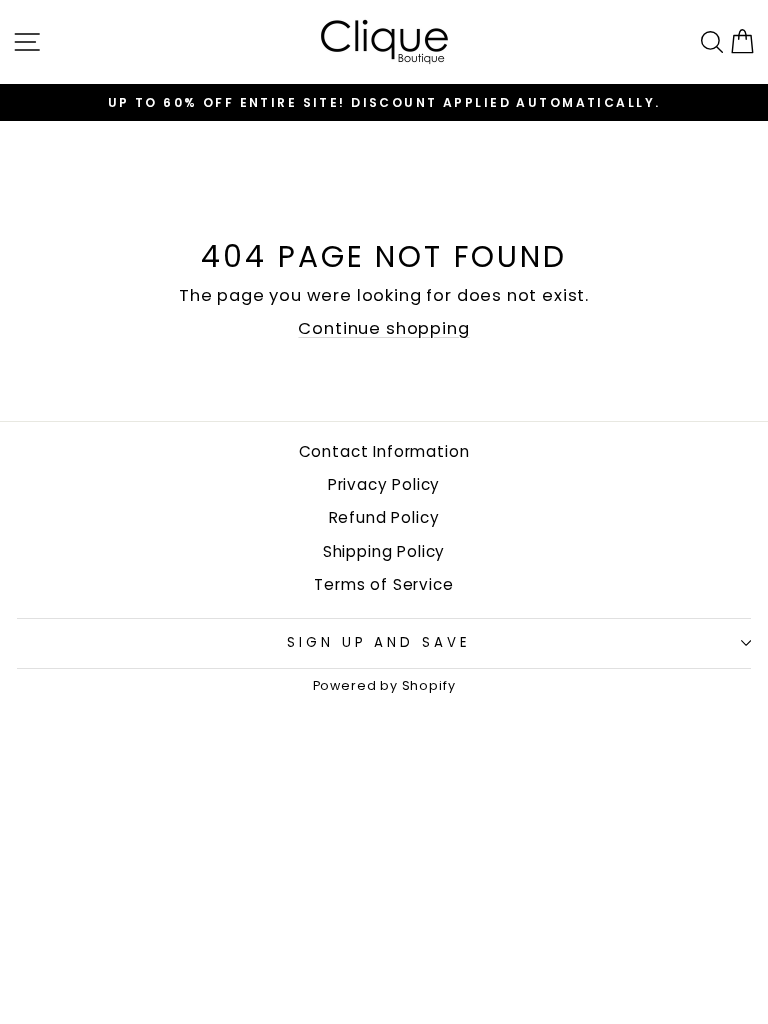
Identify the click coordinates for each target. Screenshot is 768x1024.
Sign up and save (379, 642)
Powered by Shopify (384, 685)
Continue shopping (383, 328)
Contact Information (384, 451)
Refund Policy (384, 517)
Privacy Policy (384, 484)
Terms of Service (383, 584)
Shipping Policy (384, 551)
